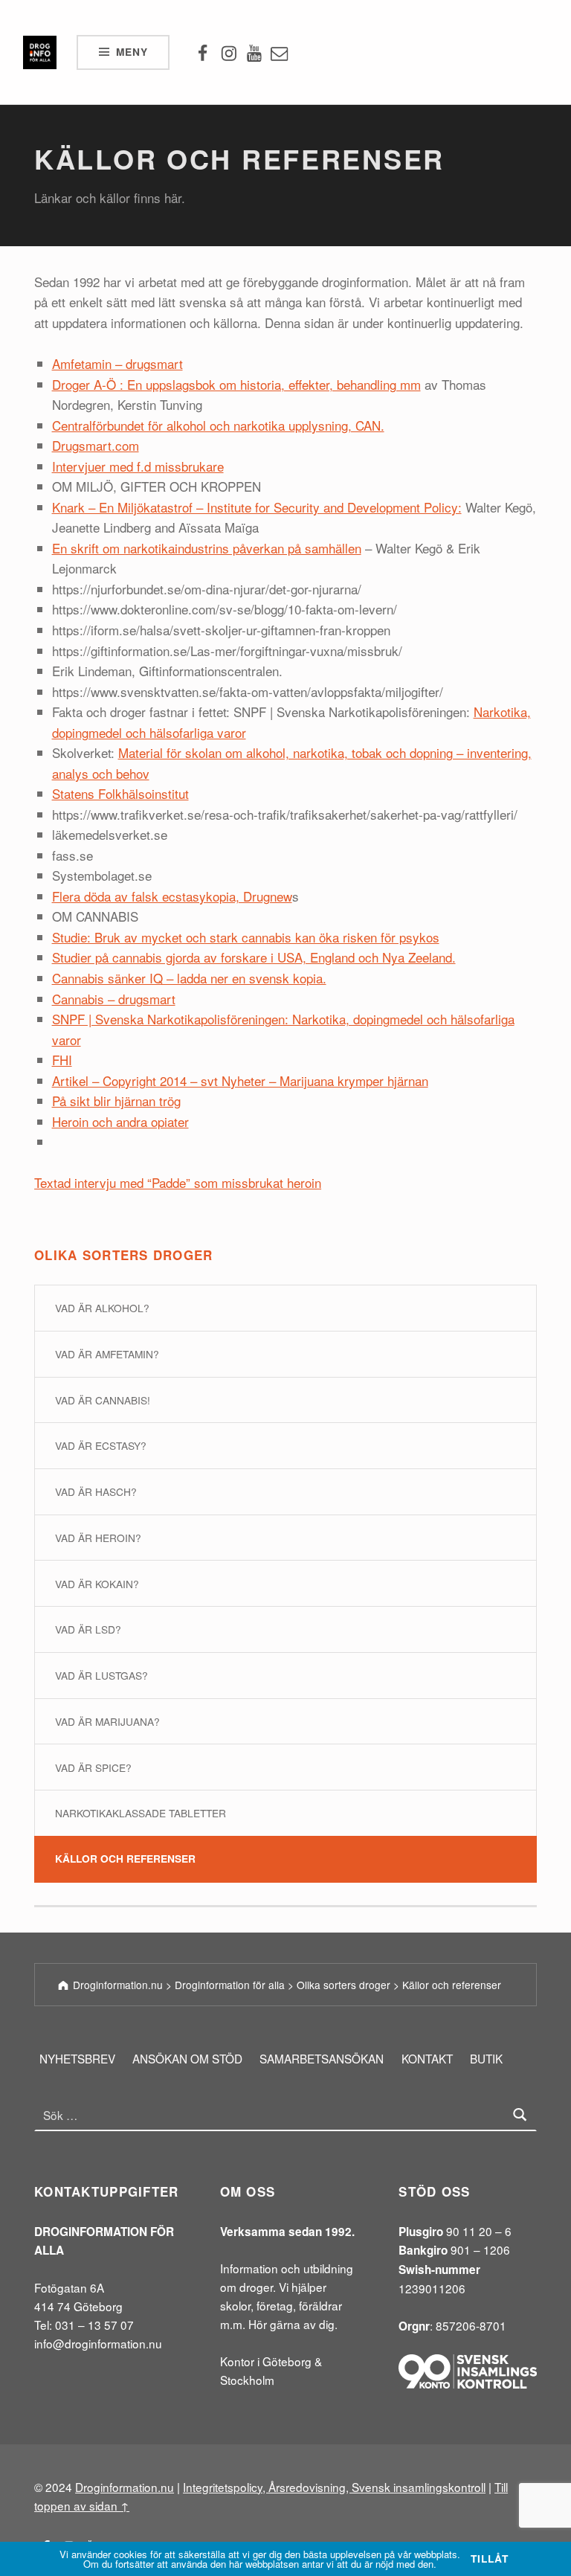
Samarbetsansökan (322, 2058)
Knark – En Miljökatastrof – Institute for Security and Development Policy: (257, 507)
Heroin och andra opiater (120, 1121)
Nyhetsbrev (77, 2058)
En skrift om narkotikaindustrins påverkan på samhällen (207, 548)
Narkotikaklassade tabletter (141, 1813)
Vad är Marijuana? (107, 1721)
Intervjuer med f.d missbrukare (138, 466)
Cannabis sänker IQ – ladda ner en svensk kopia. (189, 978)
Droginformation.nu (125, 2487)
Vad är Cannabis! (103, 1400)
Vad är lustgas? (101, 1675)
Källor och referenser (125, 1859)
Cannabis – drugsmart (114, 999)
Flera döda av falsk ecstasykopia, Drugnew (172, 896)
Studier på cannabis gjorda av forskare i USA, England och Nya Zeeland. (254, 957)
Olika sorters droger (124, 1255)
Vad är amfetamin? (107, 1354)
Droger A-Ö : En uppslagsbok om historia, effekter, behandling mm (236, 384)
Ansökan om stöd (187, 2058)
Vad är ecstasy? (101, 1445)
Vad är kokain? (97, 1584)
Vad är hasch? (96, 1491)
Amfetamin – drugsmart (117, 363)
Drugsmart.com (96, 445)
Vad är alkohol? (102, 1308)
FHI (62, 1060)
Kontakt (427, 2058)
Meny (132, 52)
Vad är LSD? (88, 1629)
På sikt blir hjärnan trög (116, 1101)
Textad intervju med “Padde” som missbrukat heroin (178, 1182)
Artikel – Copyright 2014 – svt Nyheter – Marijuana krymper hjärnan (240, 1080)
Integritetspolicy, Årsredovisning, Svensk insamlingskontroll (334, 2487)
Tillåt (489, 2559)
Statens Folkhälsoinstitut (120, 793)
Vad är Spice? (93, 1767)
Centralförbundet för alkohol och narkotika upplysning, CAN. (218, 425)
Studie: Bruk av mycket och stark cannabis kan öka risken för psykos (246, 937)
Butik (486, 2058)
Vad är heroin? (98, 1538)
